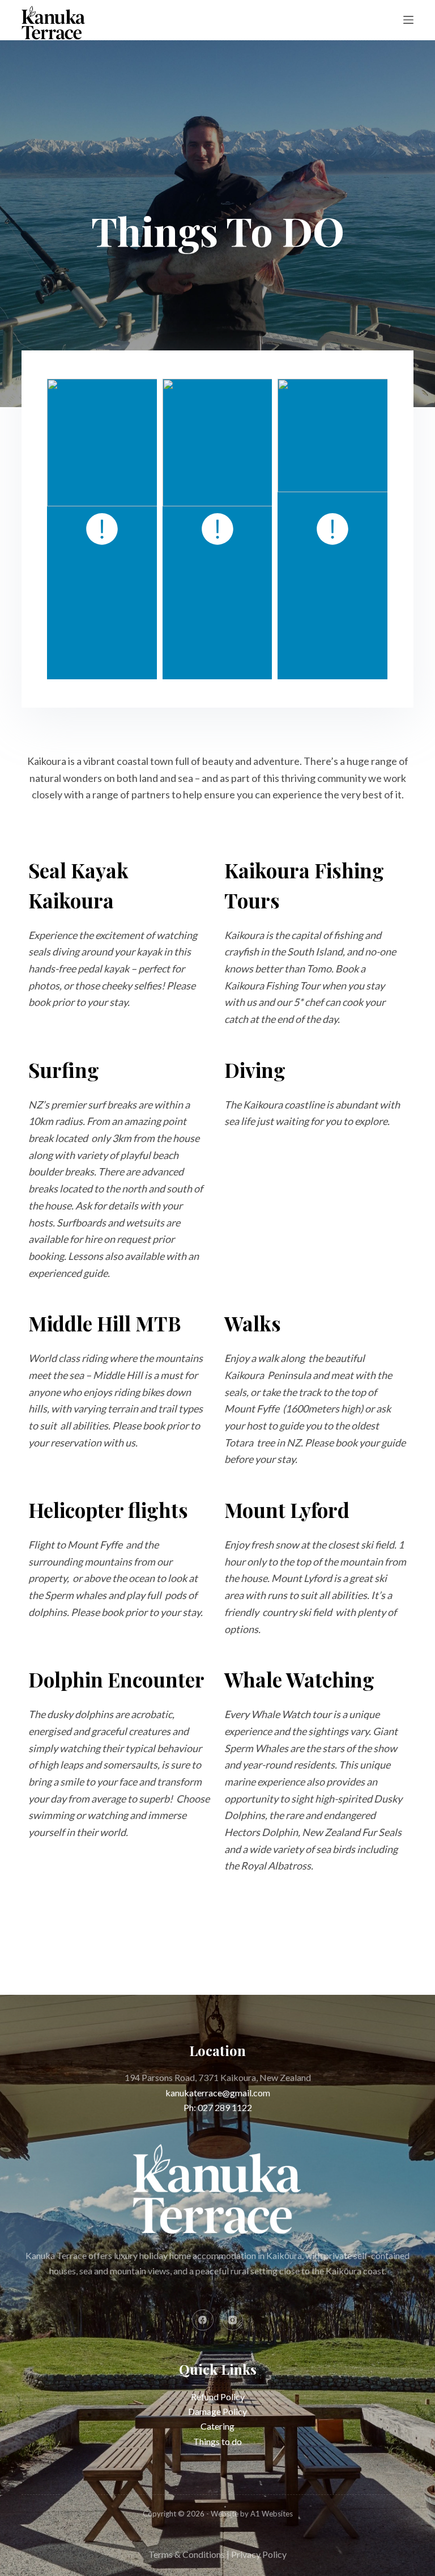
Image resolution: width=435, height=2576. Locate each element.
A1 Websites (272, 2514)
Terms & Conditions (187, 2554)
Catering (217, 2426)
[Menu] (408, 20)
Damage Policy (217, 2411)
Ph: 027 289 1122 (218, 2107)
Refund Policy (218, 2397)
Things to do (217, 2441)
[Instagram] (233, 2320)
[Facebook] (203, 2320)
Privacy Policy (259, 2554)
